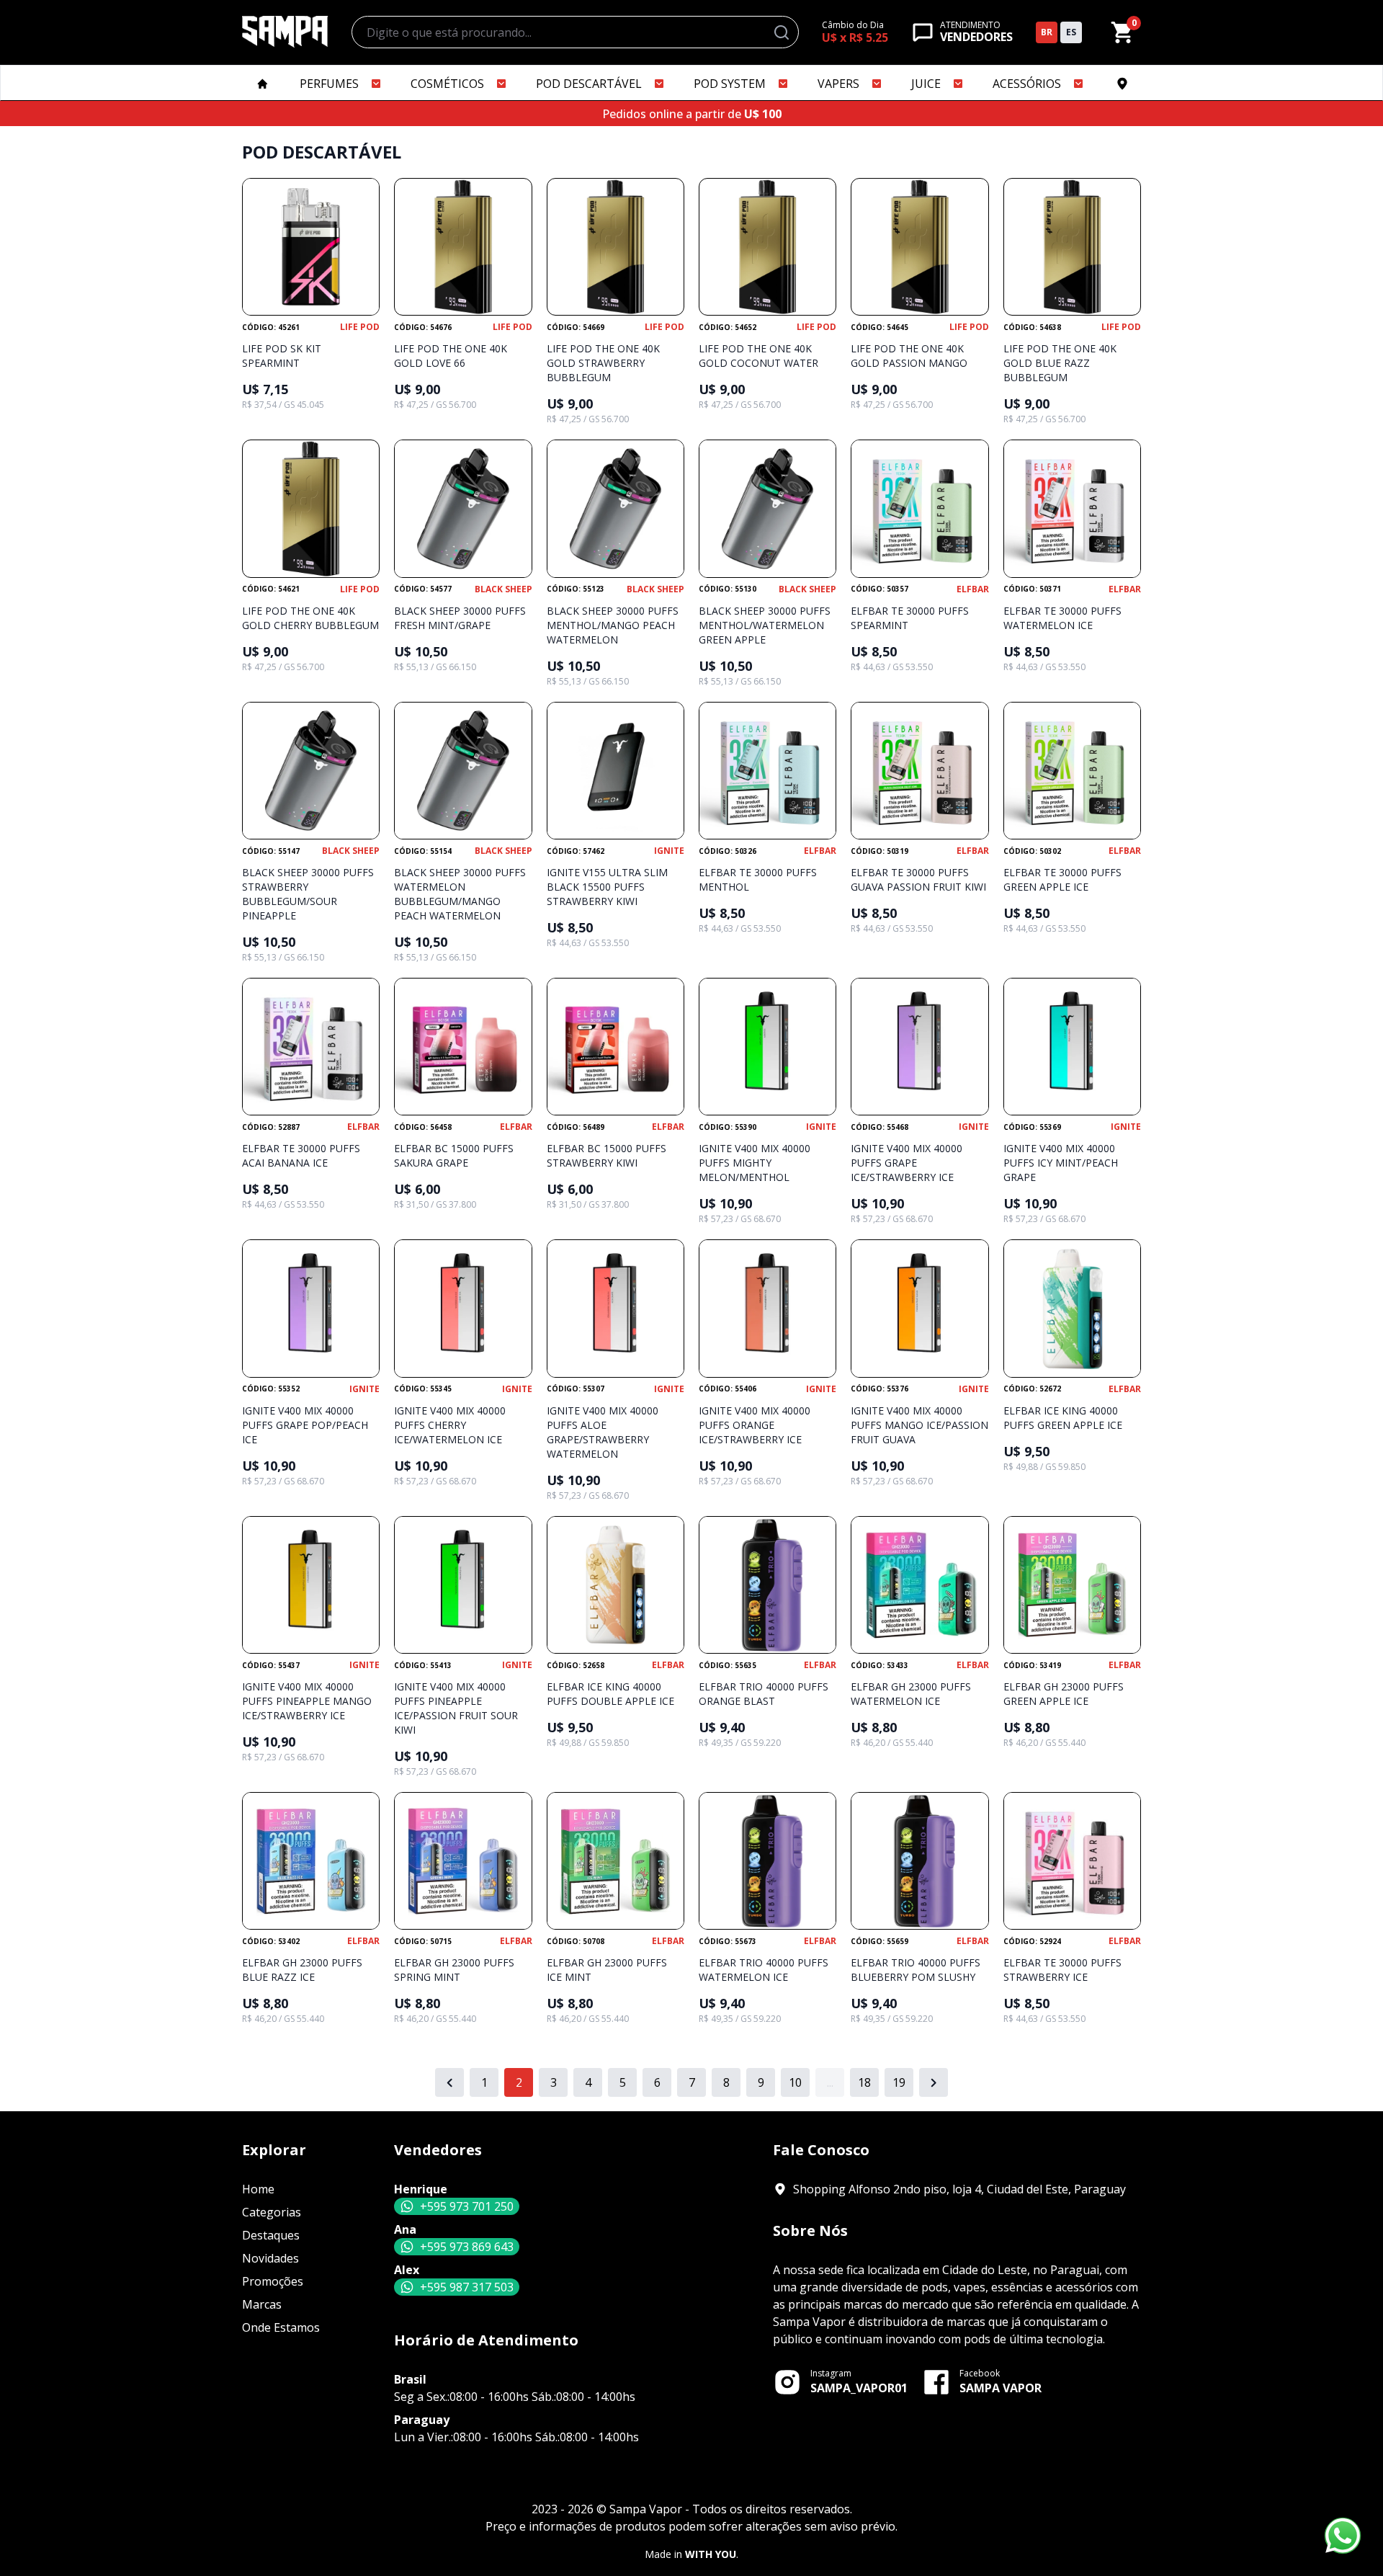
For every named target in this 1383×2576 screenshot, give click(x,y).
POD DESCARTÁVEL (589, 84)
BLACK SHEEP (503, 589)
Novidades (270, 2258)
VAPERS (838, 84)
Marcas (262, 2304)
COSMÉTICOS (447, 84)
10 (795, 2082)
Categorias (272, 2212)
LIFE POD (360, 327)
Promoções (273, 2281)
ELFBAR (973, 589)
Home (258, 2189)
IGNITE (669, 851)
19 (899, 2082)
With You (711, 2554)
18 (864, 2082)
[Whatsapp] (1343, 2536)
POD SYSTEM (730, 84)
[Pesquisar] (782, 32)
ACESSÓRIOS (1027, 84)
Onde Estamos (281, 2327)
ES (1071, 32)
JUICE (926, 84)
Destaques (271, 2235)
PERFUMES (329, 84)
